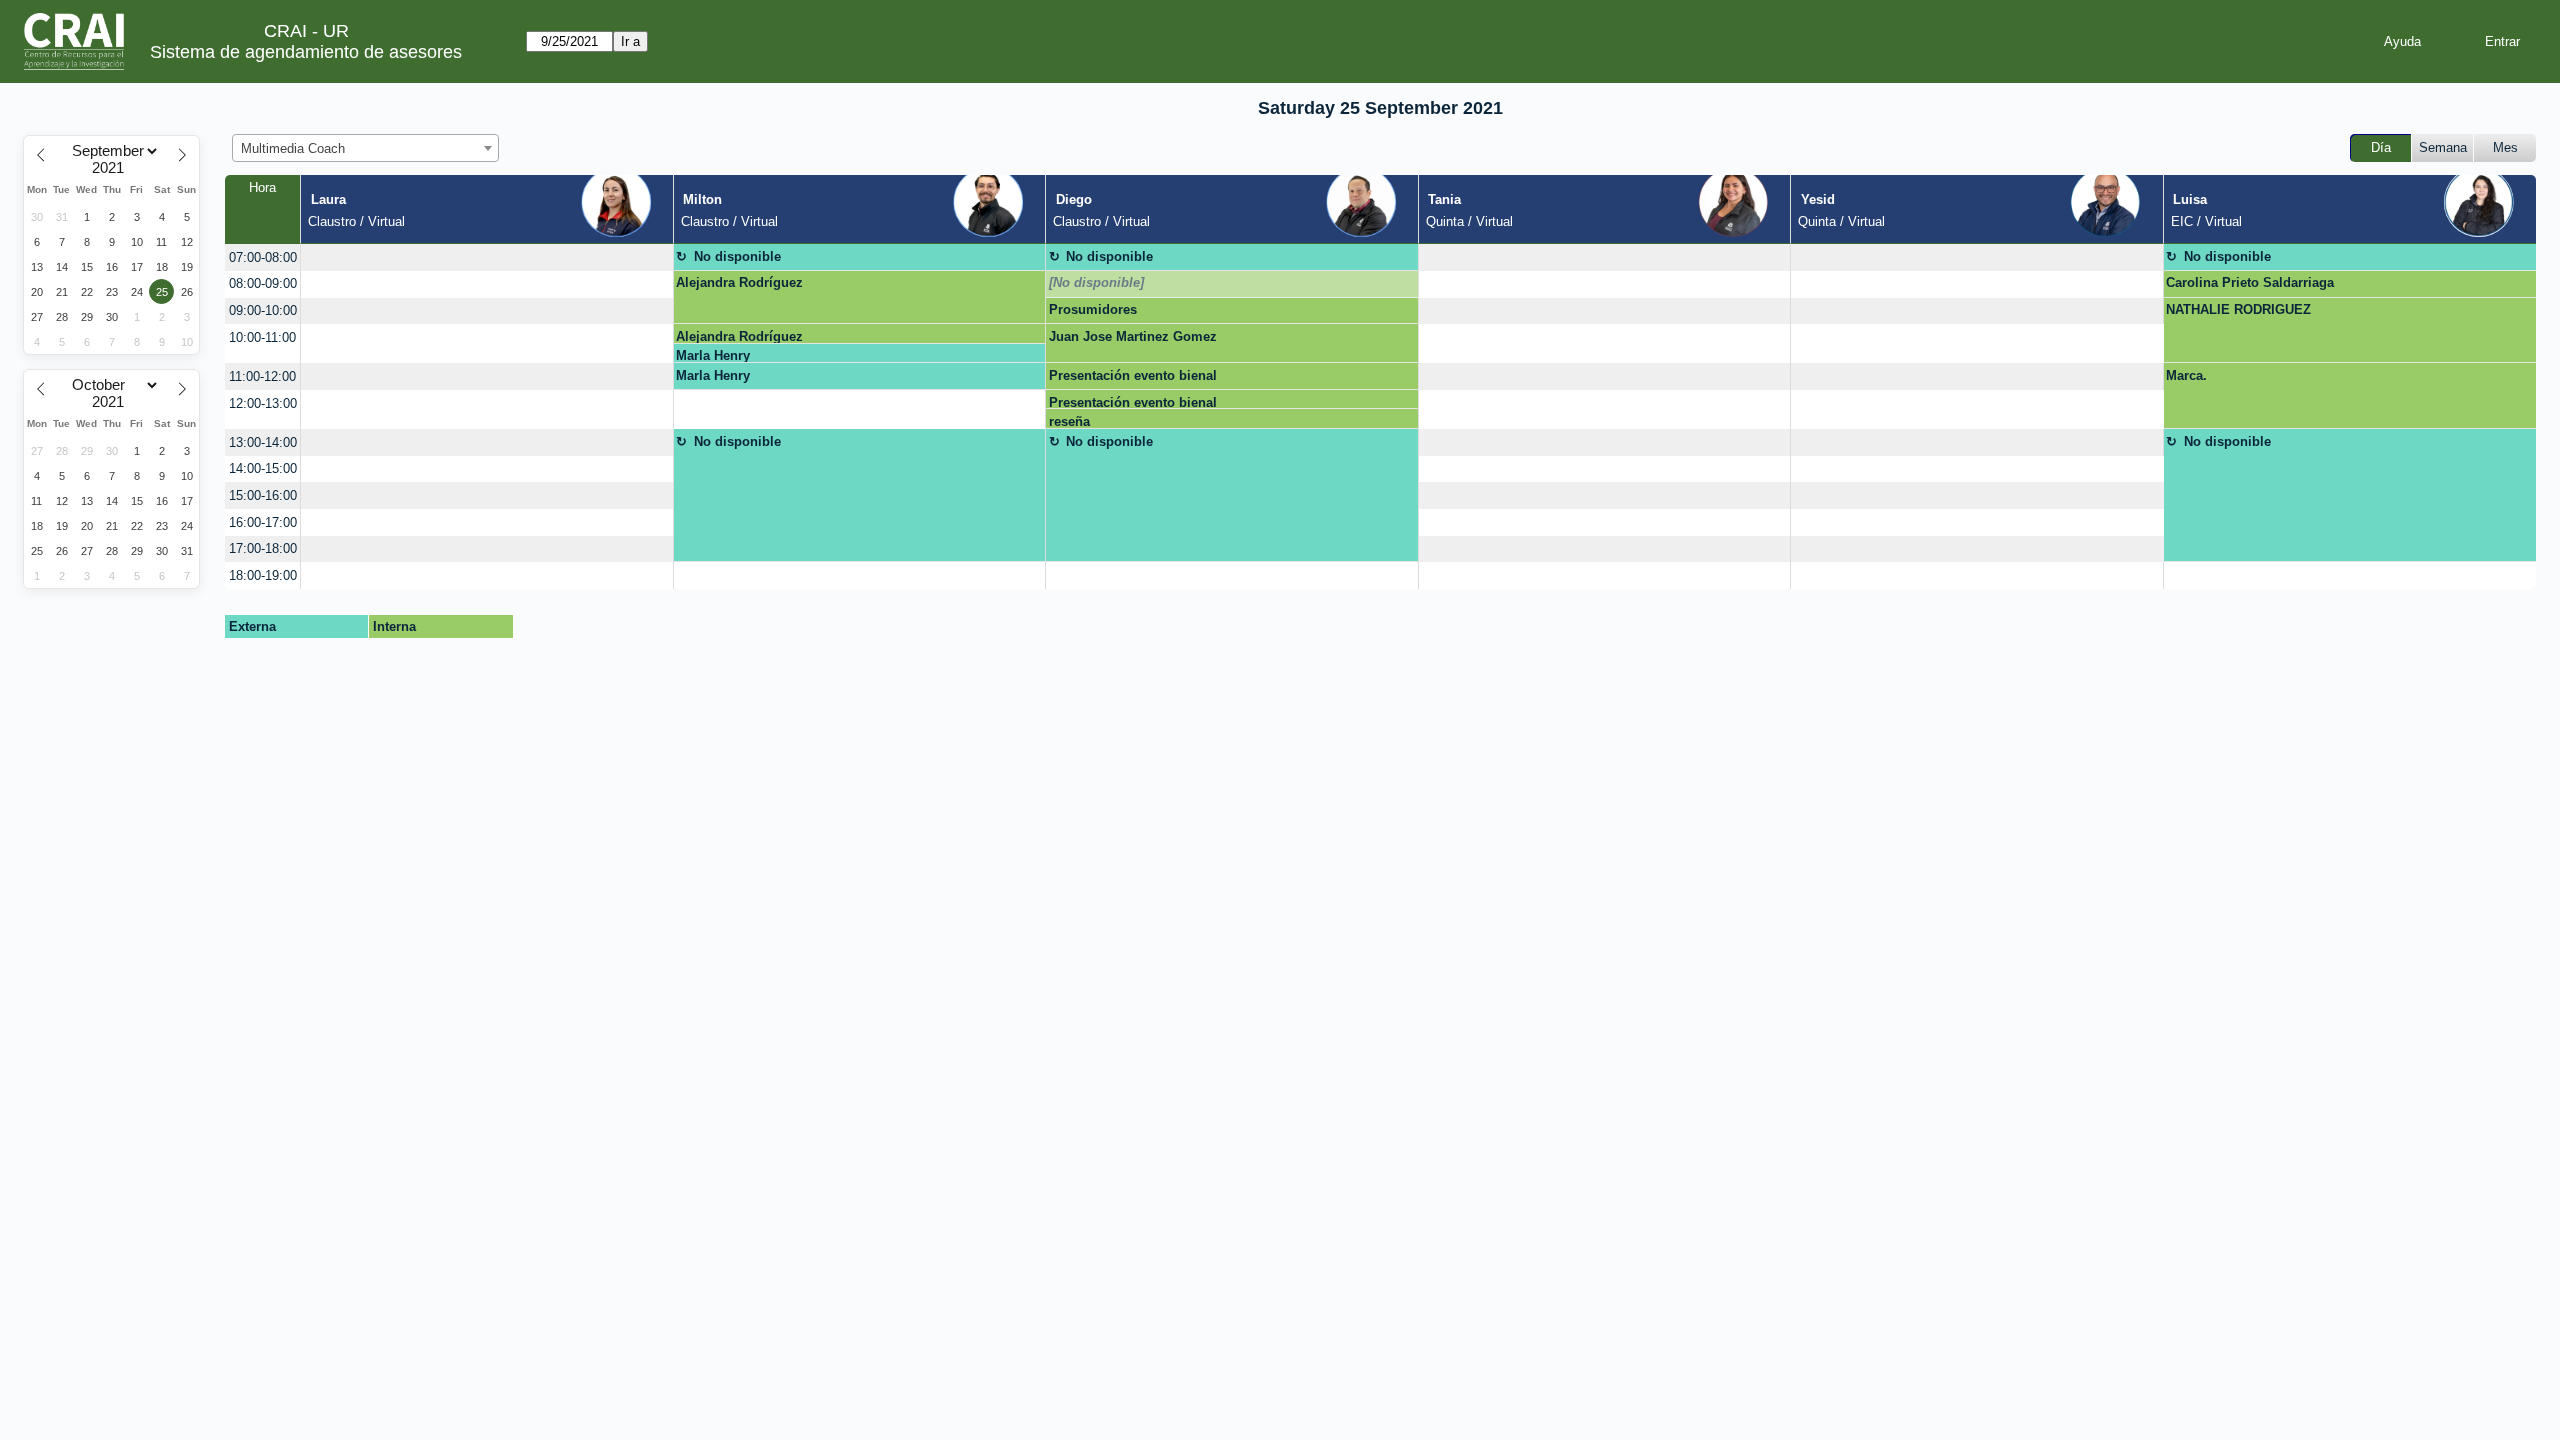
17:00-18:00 (263, 548)
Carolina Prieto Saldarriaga (2250, 282)
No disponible (737, 256)
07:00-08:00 (263, 257)
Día (2381, 147)
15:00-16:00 (263, 495)
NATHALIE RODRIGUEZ (2238, 309)
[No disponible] (1096, 282)
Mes (2505, 147)
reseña (1069, 421)
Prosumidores (1093, 309)
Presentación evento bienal (1133, 375)
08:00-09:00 (263, 283)
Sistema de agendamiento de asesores (306, 52)
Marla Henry (713, 355)
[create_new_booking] (486, 257)
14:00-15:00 (263, 468)
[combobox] (365, 148)
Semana (2443, 147)
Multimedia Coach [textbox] (293, 148)
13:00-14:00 (263, 442)
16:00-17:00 (263, 522)
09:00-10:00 (263, 310)
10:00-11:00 (262, 337)
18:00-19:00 (263, 575)
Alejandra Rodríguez (739, 282)
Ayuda (2402, 41)
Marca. (2186, 375)
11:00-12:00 (262, 376)
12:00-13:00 (263, 403)
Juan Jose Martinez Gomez (1133, 336)
